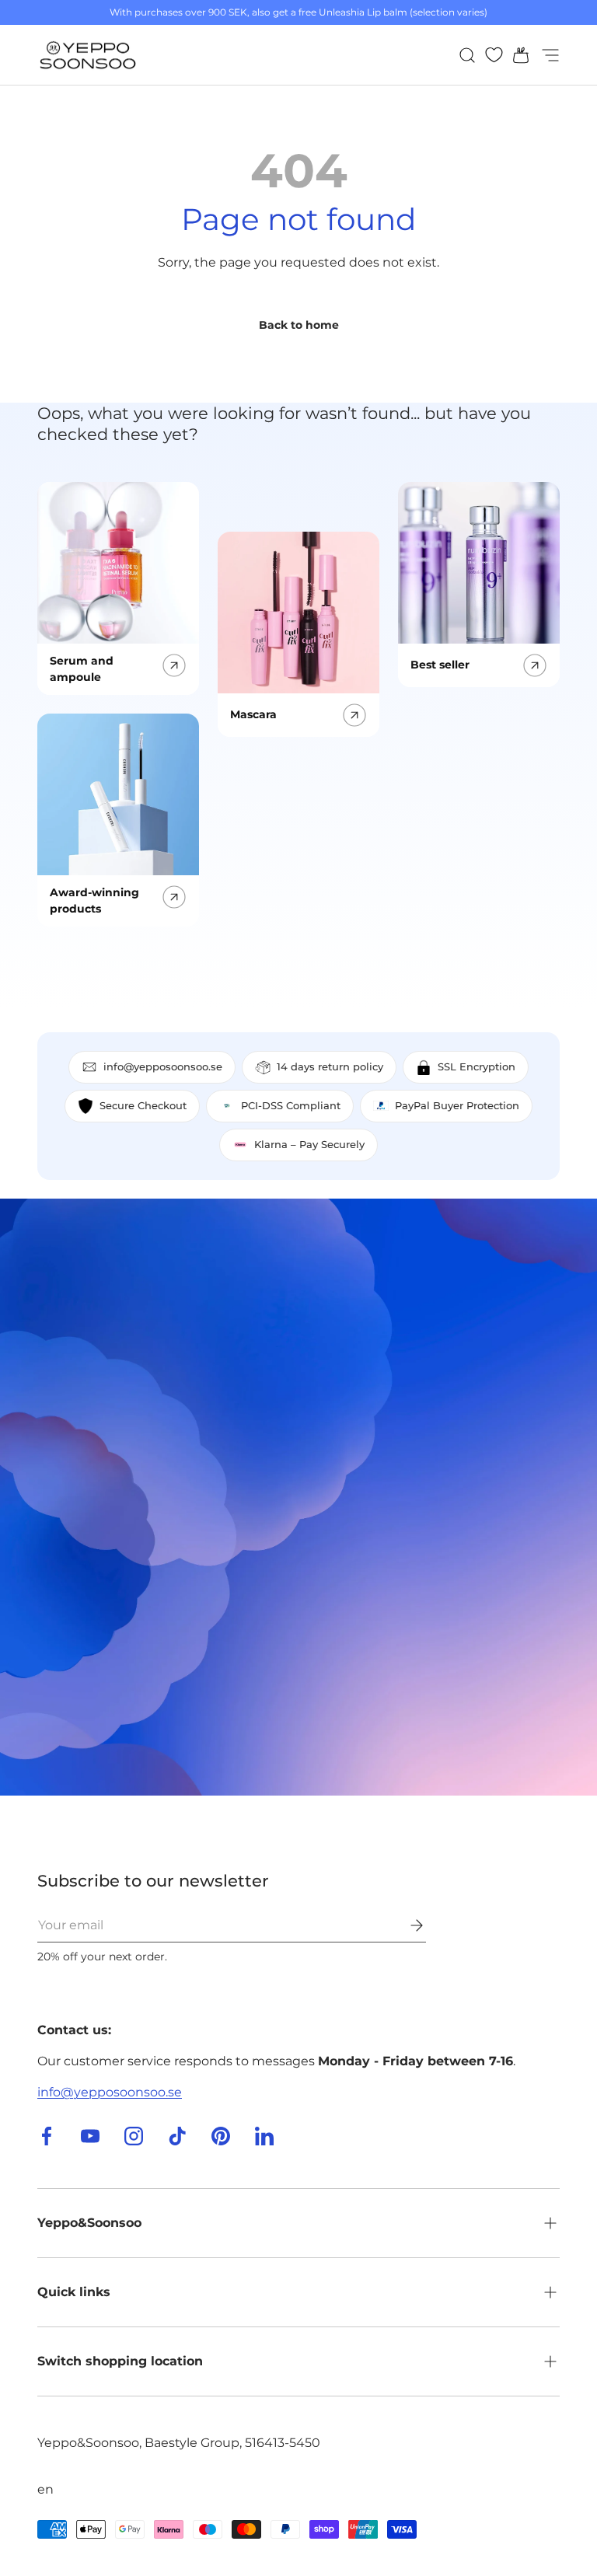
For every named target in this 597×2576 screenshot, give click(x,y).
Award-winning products (94, 901)
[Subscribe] (406, 1925)
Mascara (253, 714)
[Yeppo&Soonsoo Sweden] (298, 1497)
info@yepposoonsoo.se (110, 2092)
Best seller (440, 665)
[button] (516, 55)
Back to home (299, 325)
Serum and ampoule (82, 669)
